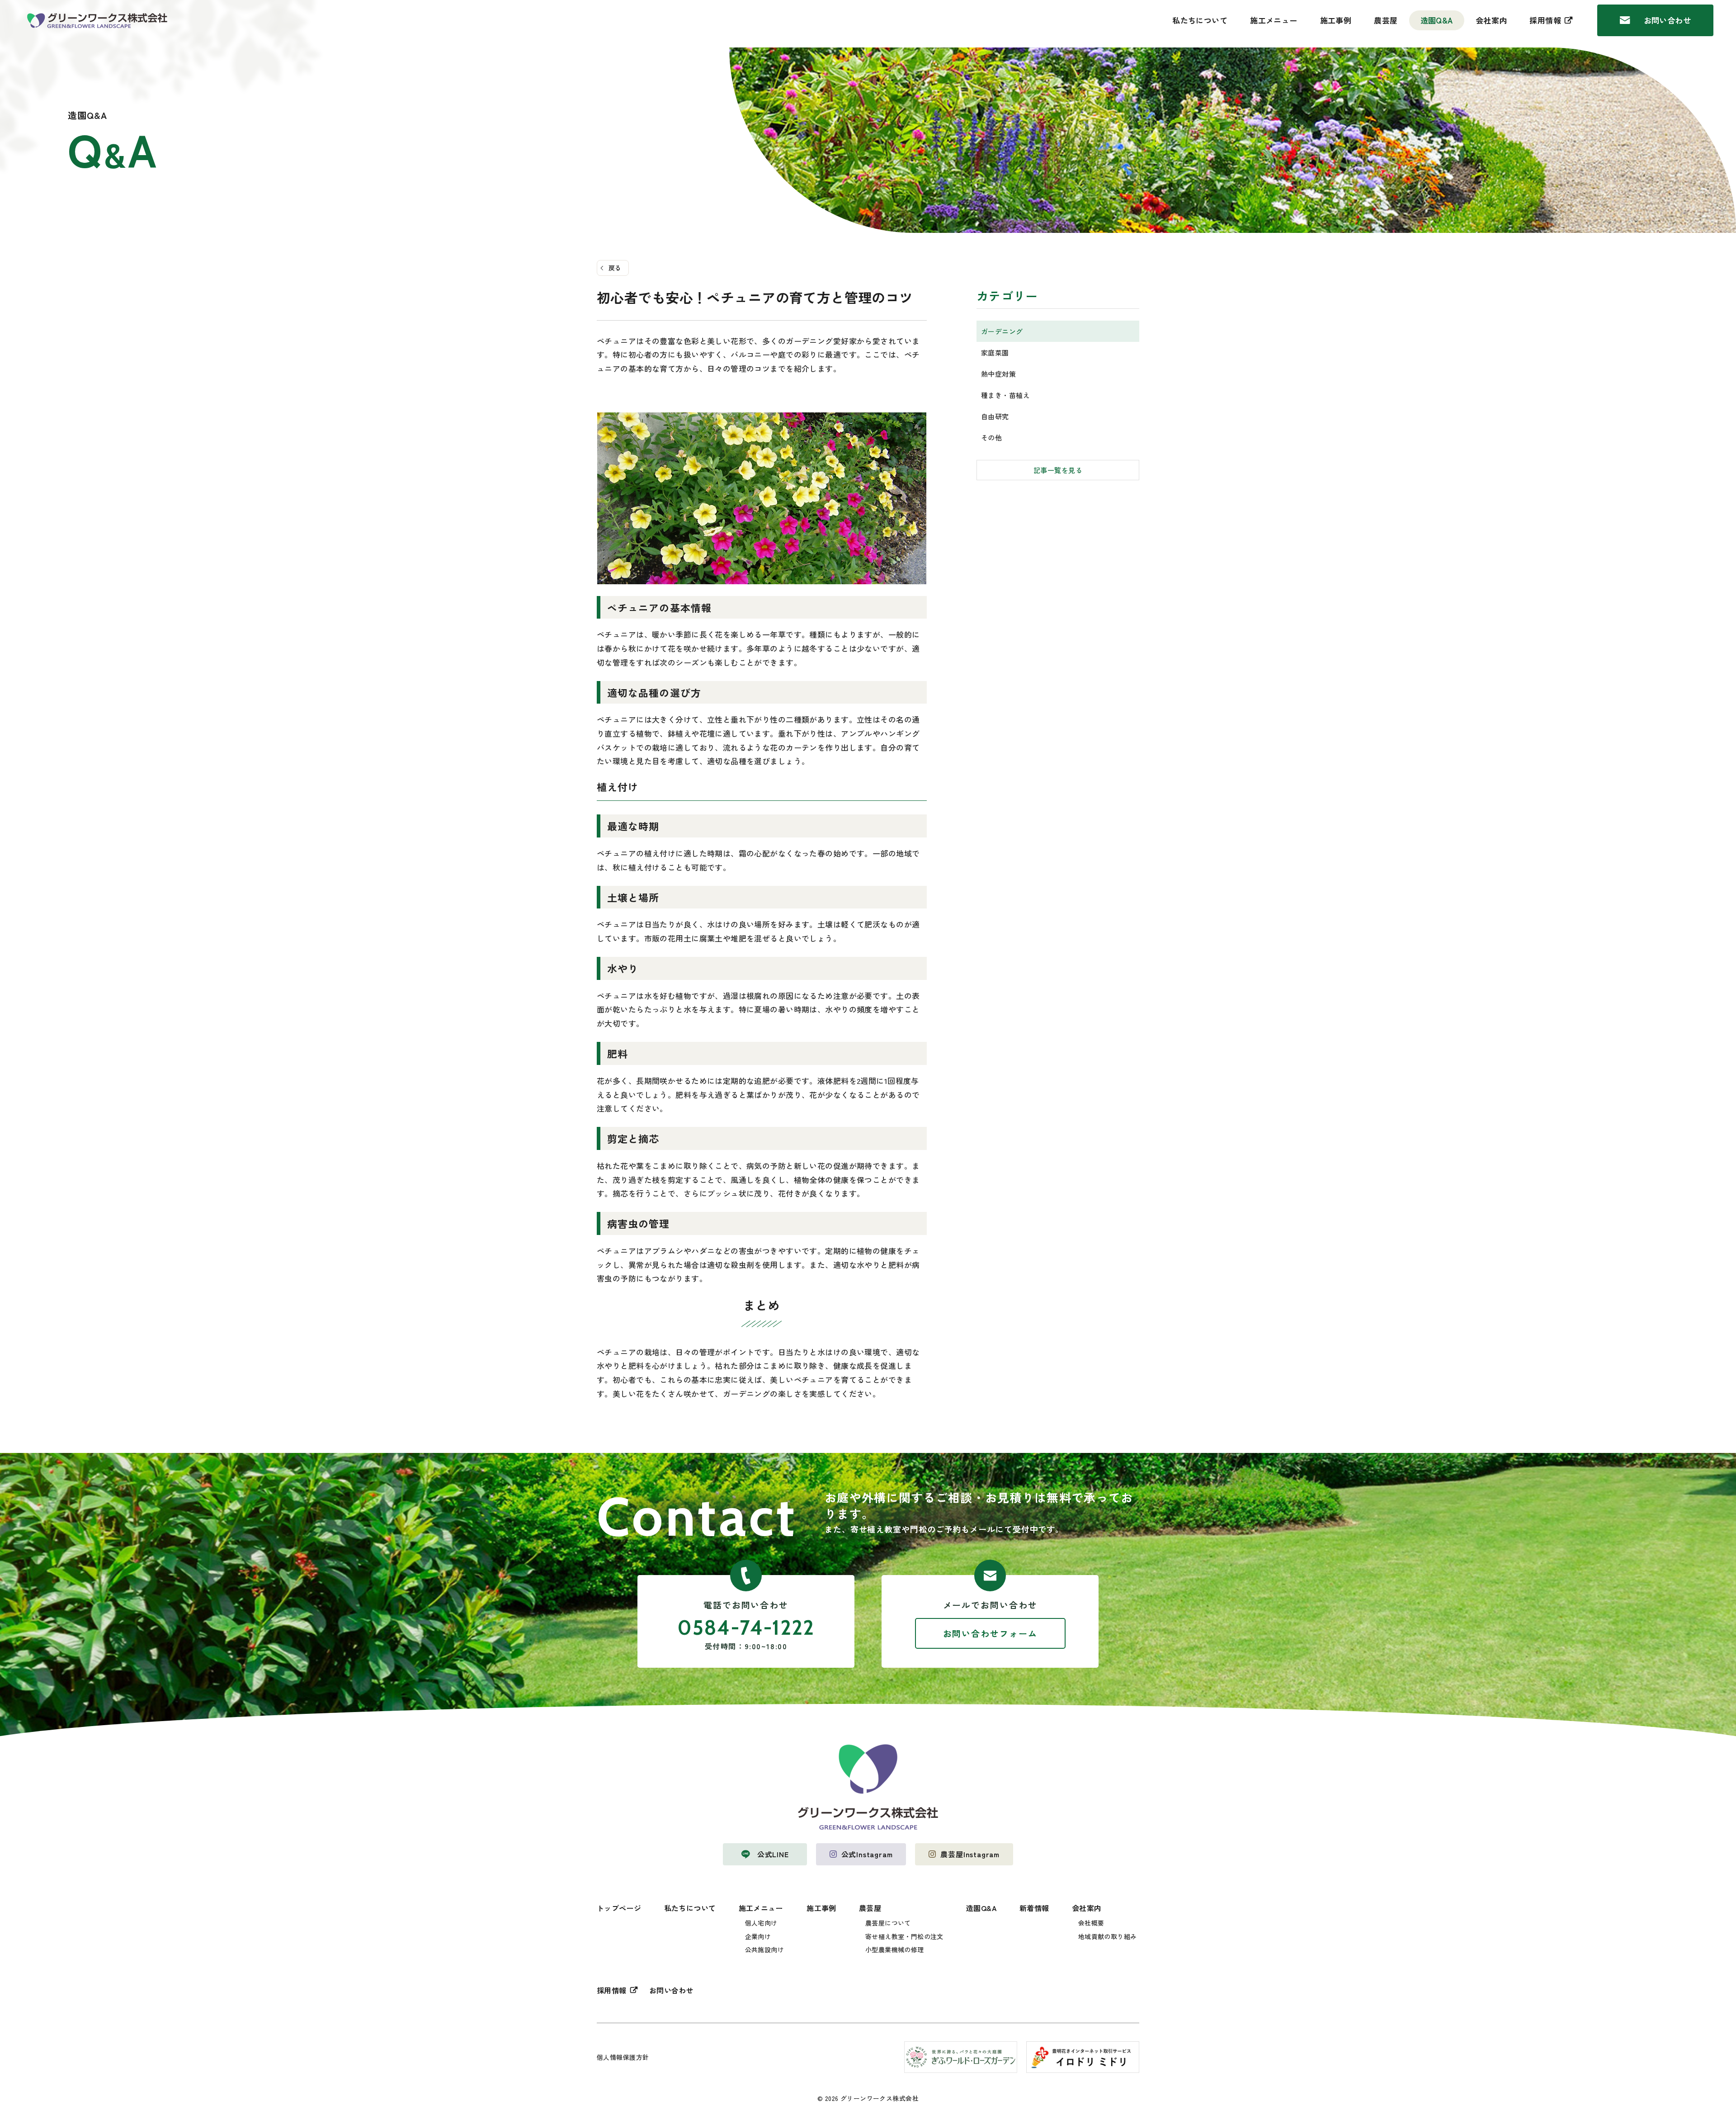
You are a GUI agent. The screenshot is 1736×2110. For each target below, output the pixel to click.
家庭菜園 (995, 352)
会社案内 (1491, 20)
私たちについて (1200, 20)
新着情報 (1034, 1908)
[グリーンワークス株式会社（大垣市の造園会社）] (97, 21)
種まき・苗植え (1005, 395)
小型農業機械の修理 (895, 1949)
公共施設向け (765, 1949)
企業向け (758, 1936)
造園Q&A (1437, 20)
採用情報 (1545, 20)
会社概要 (1091, 1923)
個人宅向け (761, 1923)
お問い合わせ (1668, 20)
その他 (991, 438)
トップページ (619, 1908)
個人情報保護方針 (623, 2057)
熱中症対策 (998, 374)
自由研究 (995, 416)
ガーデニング (1002, 331)
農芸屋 (1386, 20)
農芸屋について (888, 1923)
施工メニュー (1274, 20)
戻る (615, 268)
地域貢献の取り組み (1108, 1936)
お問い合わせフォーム (990, 1633)
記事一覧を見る (1058, 470)
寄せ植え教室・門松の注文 (904, 1936)
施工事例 (1336, 20)
